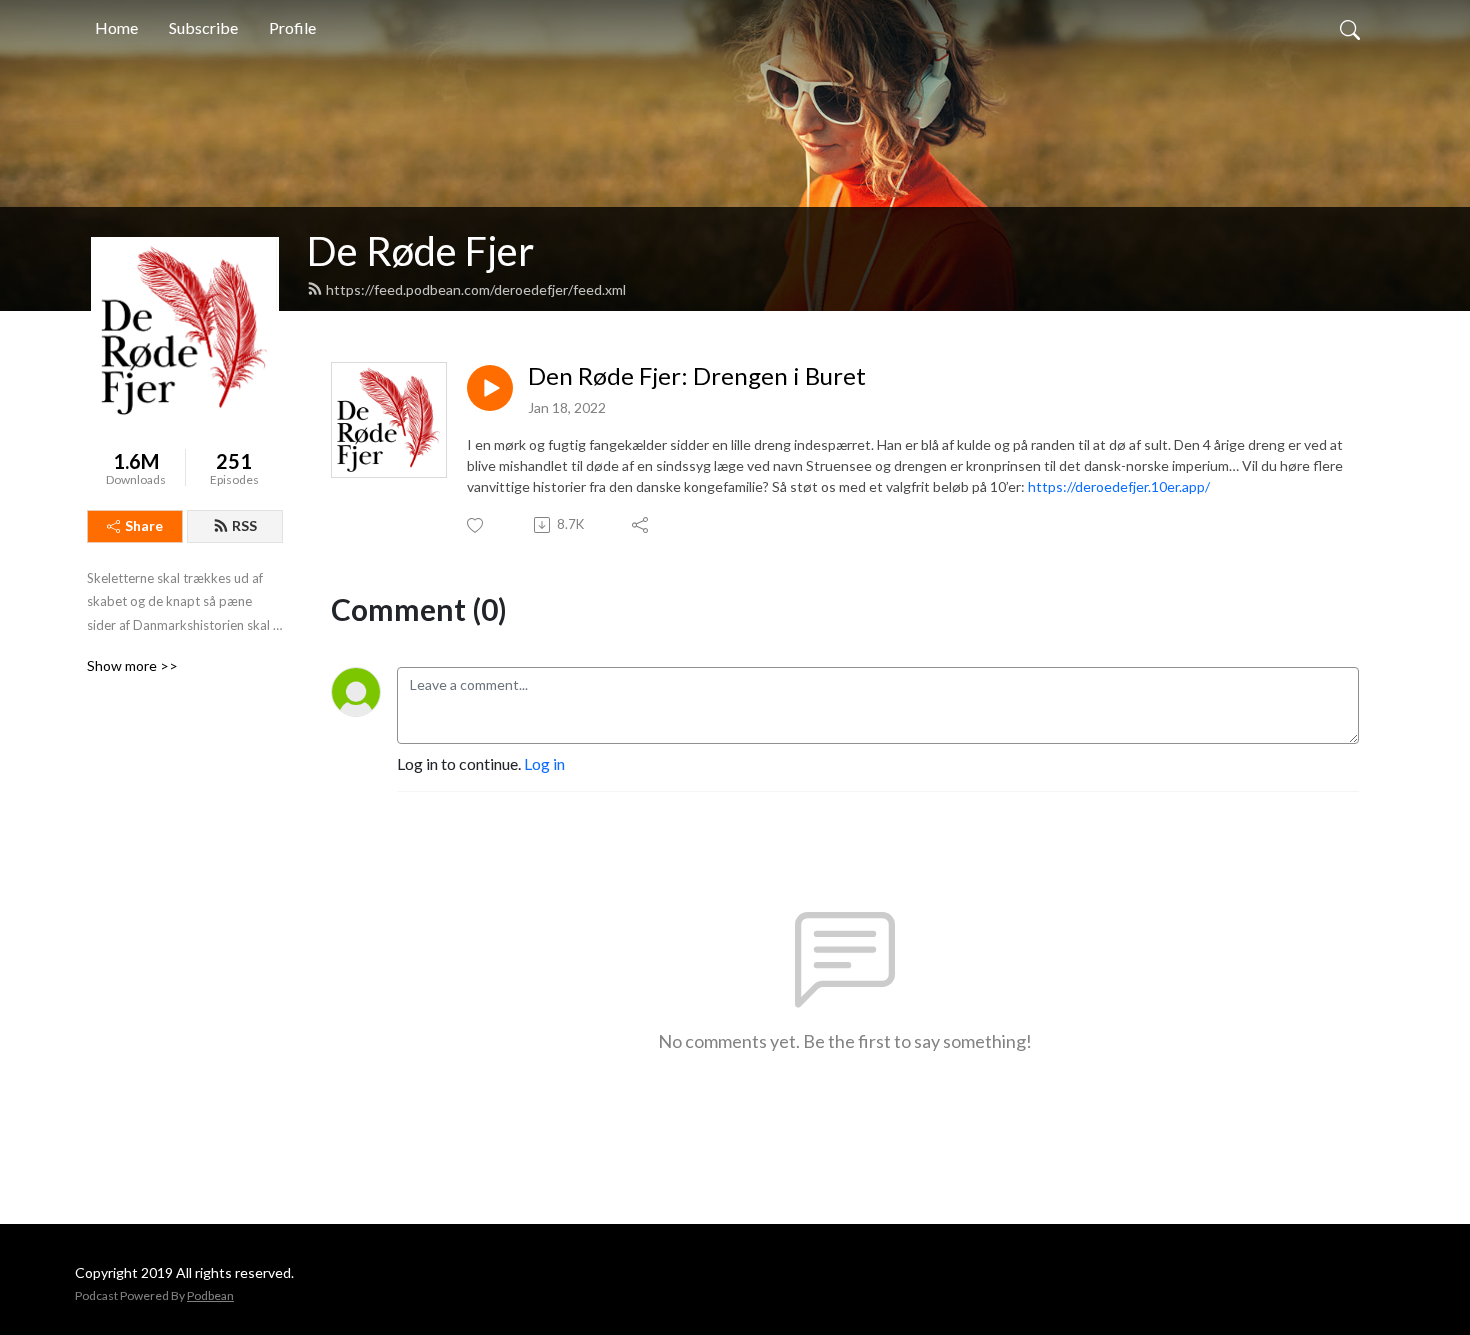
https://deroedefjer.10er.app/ (1119, 486)
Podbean (210, 1295)
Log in (544, 763)
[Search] (1350, 28)
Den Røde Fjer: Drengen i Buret (697, 376)
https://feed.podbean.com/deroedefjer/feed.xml (476, 289)
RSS (244, 525)
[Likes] (476, 525)
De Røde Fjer (420, 251)
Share (144, 525)
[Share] (641, 525)
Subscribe (203, 27)
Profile (292, 27)
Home (116, 27)
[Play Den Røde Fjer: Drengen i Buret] (490, 388)
